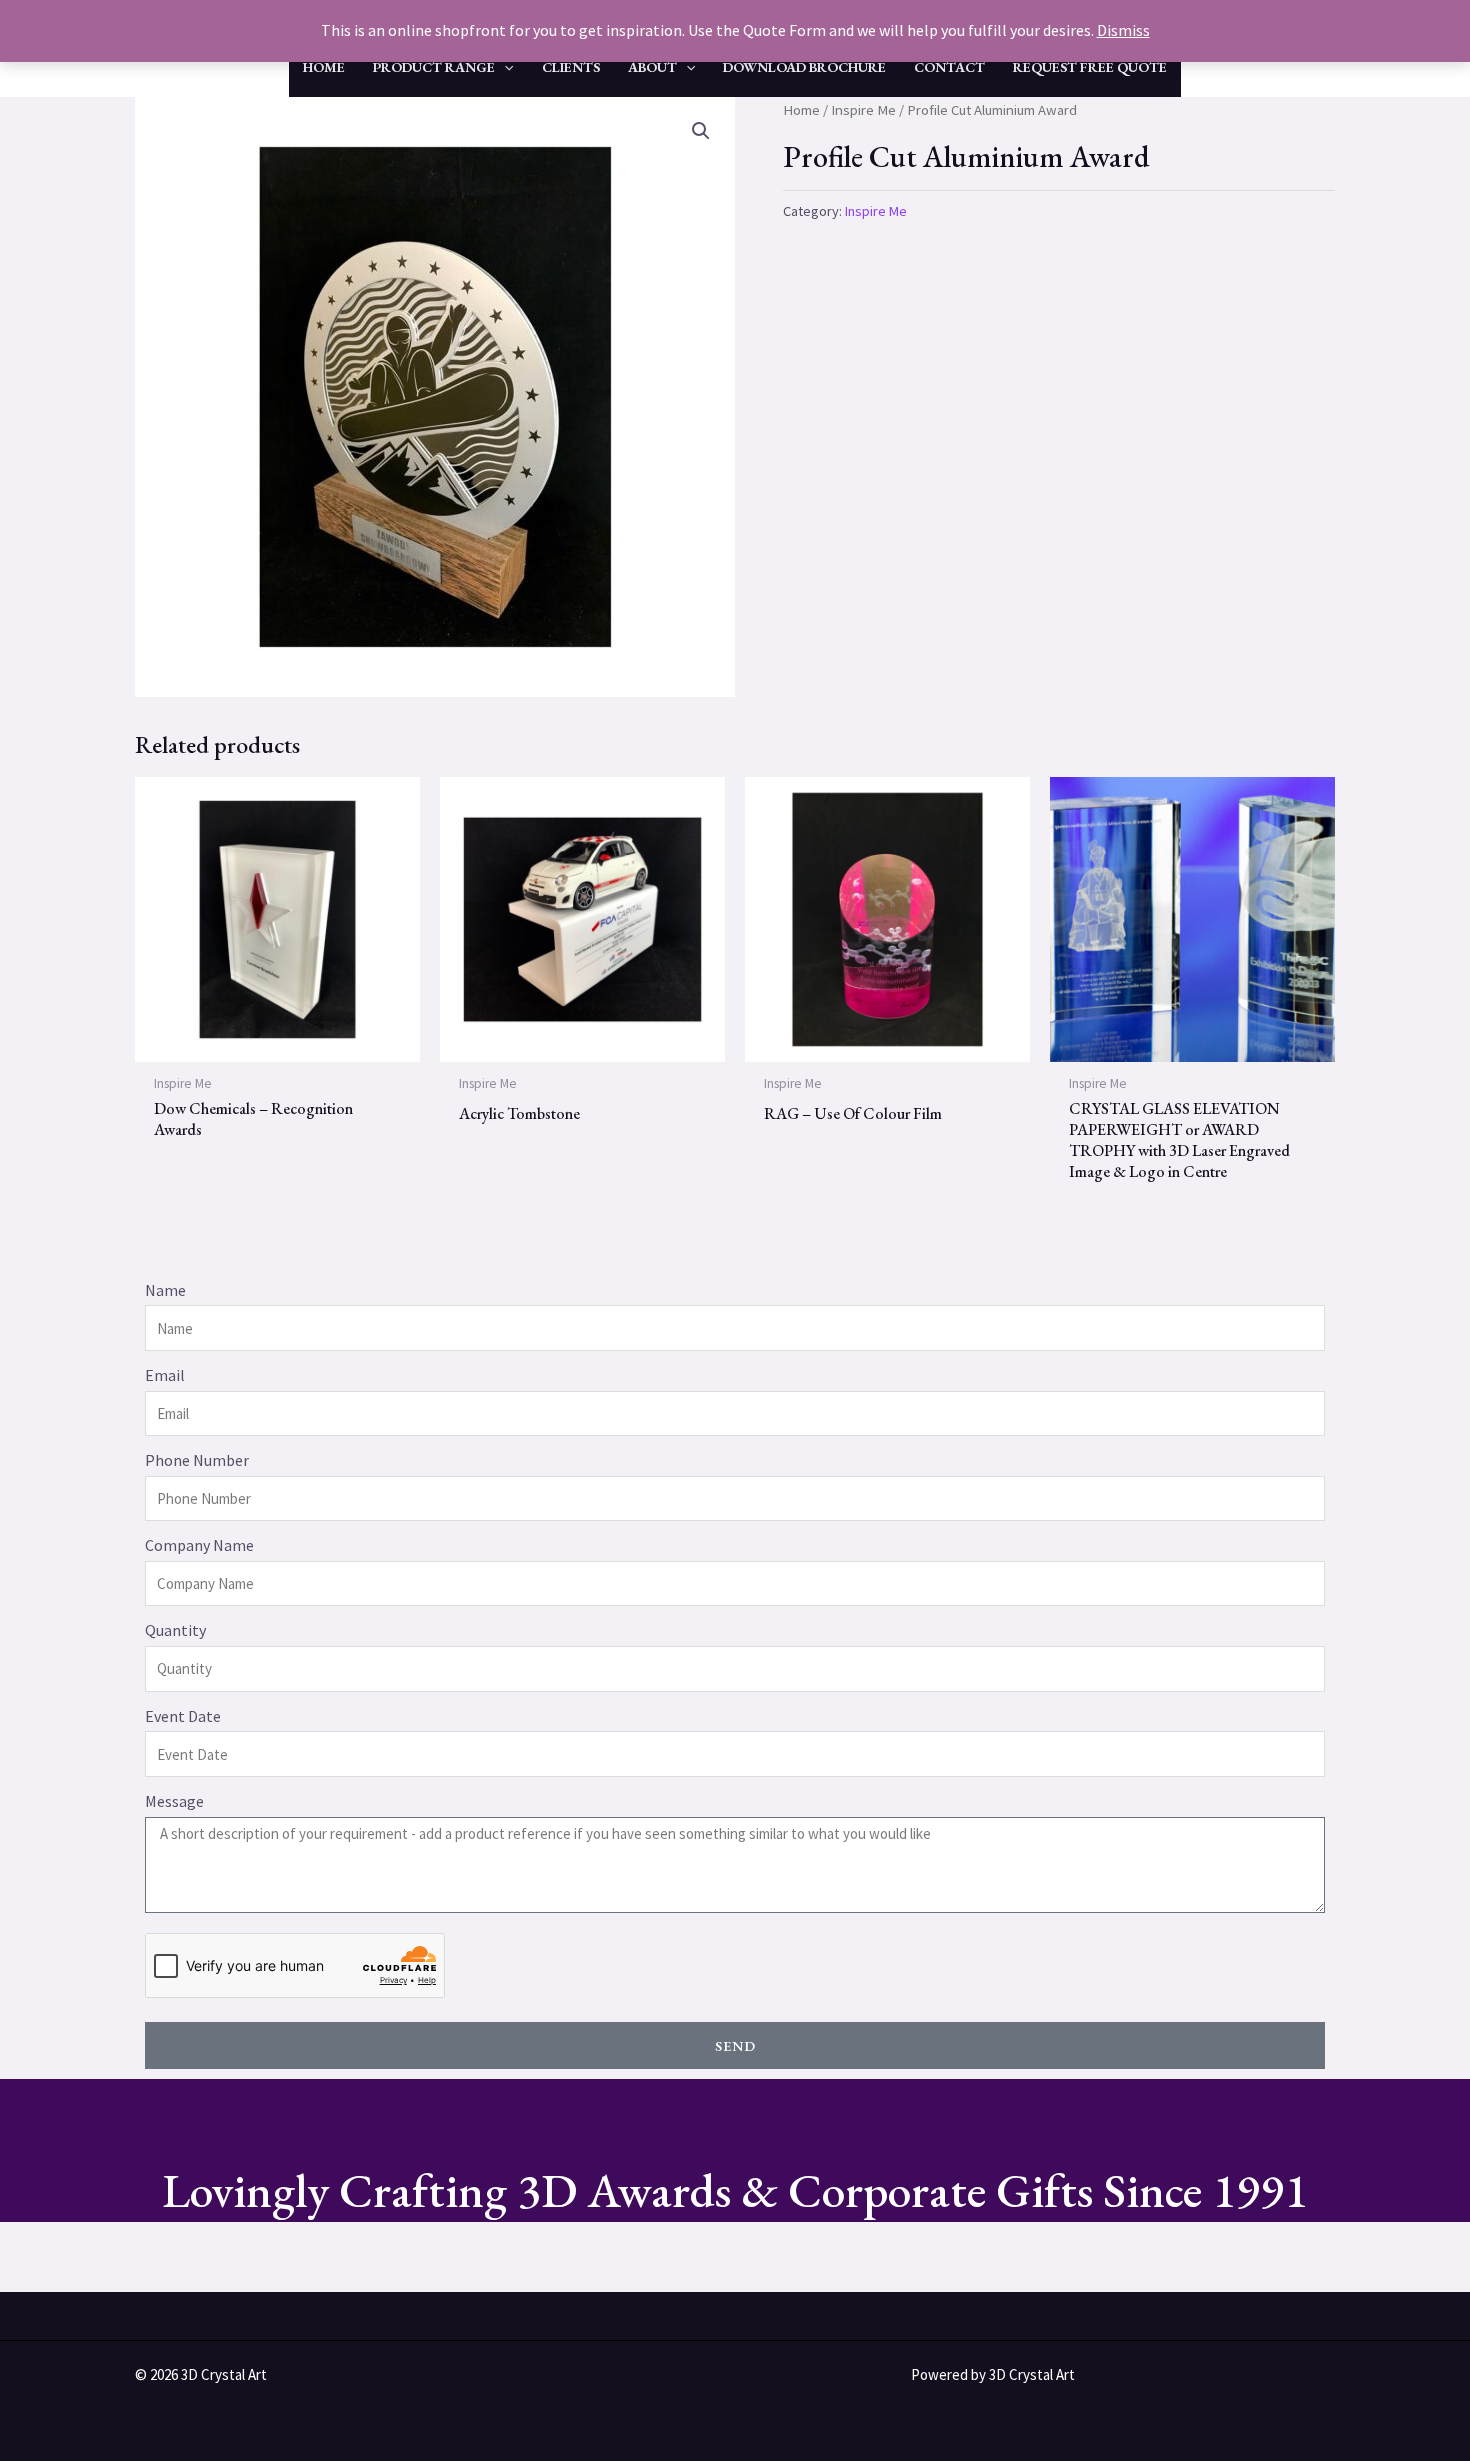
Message (174, 1801)
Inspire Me (863, 110)
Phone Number (197, 1460)
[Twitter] (770, 2377)
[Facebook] (690, 2377)
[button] (701, 131)
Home (801, 110)
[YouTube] (730, 2377)
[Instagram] (650, 2377)
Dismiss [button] (1123, 30)
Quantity (175, 1630)
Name (165, 1290)
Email (165, 1375)
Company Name (199, 1545)
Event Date (183, 1716)
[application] (504, 67)
